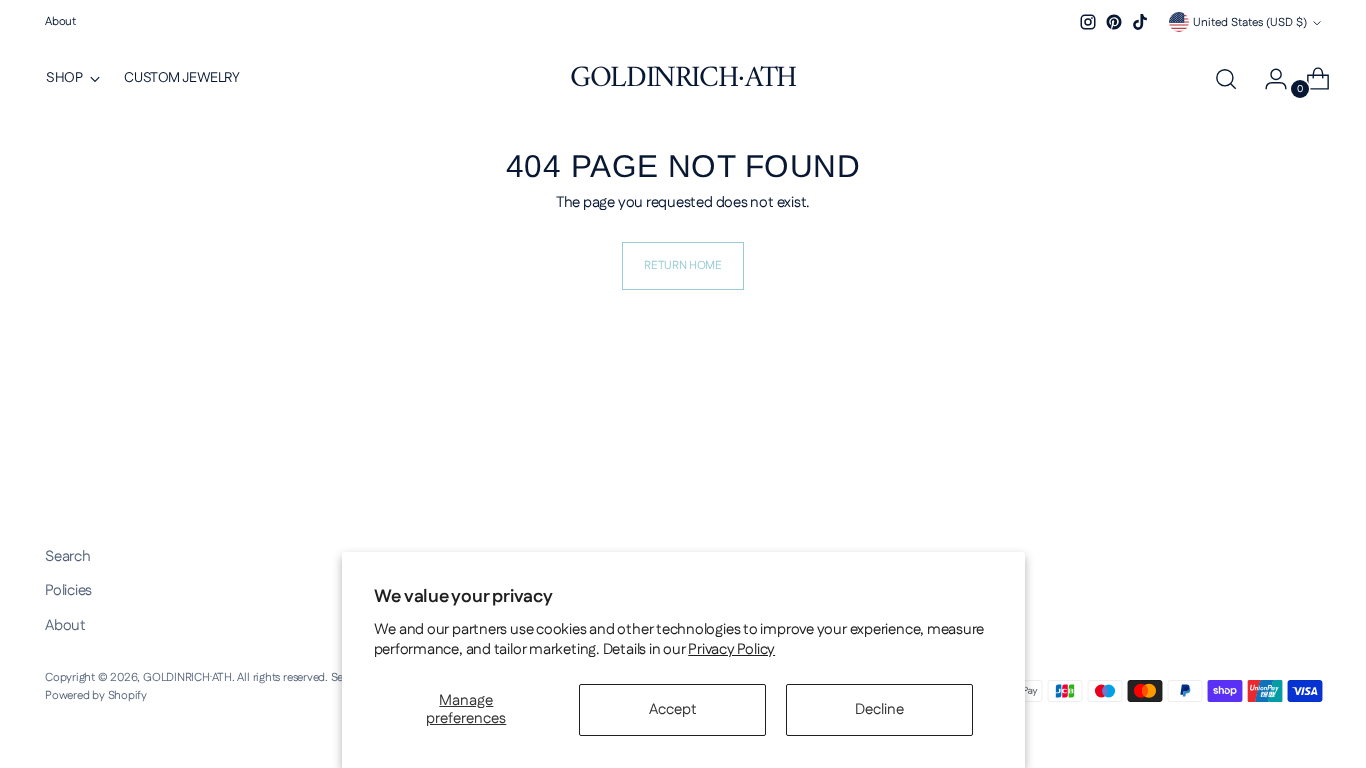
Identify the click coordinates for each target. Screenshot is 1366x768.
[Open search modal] (1226, 79)
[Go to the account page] (1268, 79)
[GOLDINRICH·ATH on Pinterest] (1114, 22)
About (65, 625)
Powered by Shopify (96, 695)
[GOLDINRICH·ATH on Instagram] (1088, 22)
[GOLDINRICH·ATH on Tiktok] (1140, 22)
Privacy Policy (731, 649)
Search (68, 556)
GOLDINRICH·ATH (187, 677)
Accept (673, 709)
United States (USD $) (1250, 22)
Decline (879, 709)
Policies (68, 590)
